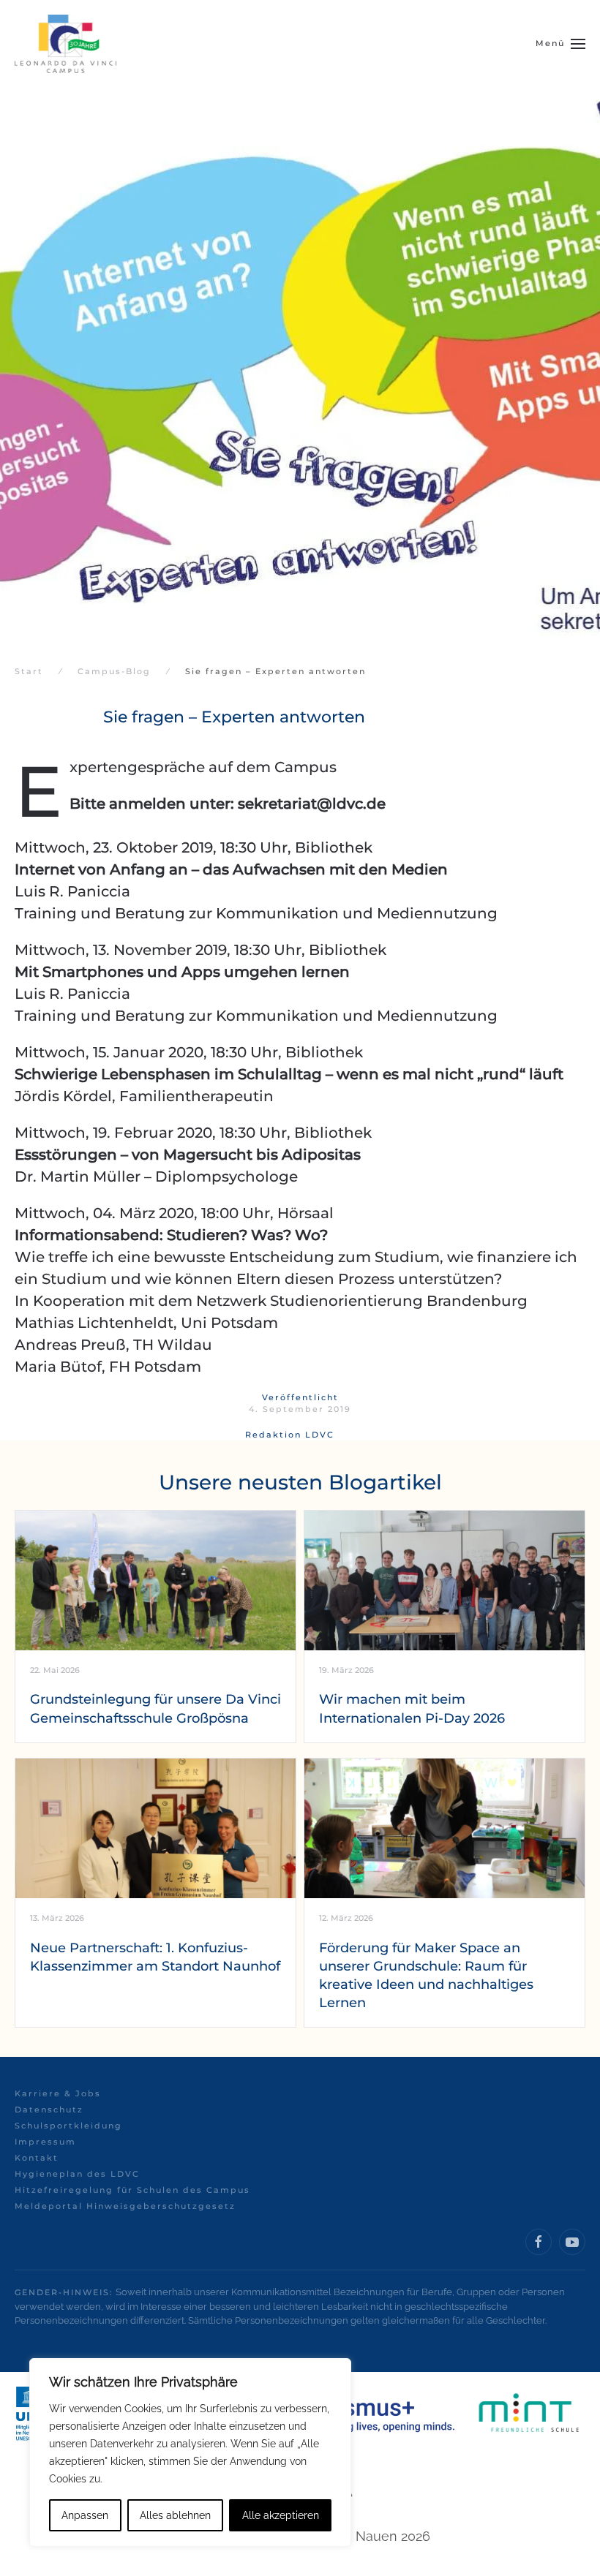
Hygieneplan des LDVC (77, 2174)
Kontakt (37, 2158)
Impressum (45, 2142)
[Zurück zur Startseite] (65, 44)
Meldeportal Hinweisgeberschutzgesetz (125, 2206)
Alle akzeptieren (281, 2515)
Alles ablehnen (175, 2515)
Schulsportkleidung (68, 2126)
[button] (560, 44)
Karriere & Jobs (58, 2093)
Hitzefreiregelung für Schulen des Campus (132, 2190)
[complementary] (190, 2452)
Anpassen (85, 2515)
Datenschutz (49, 2109)
